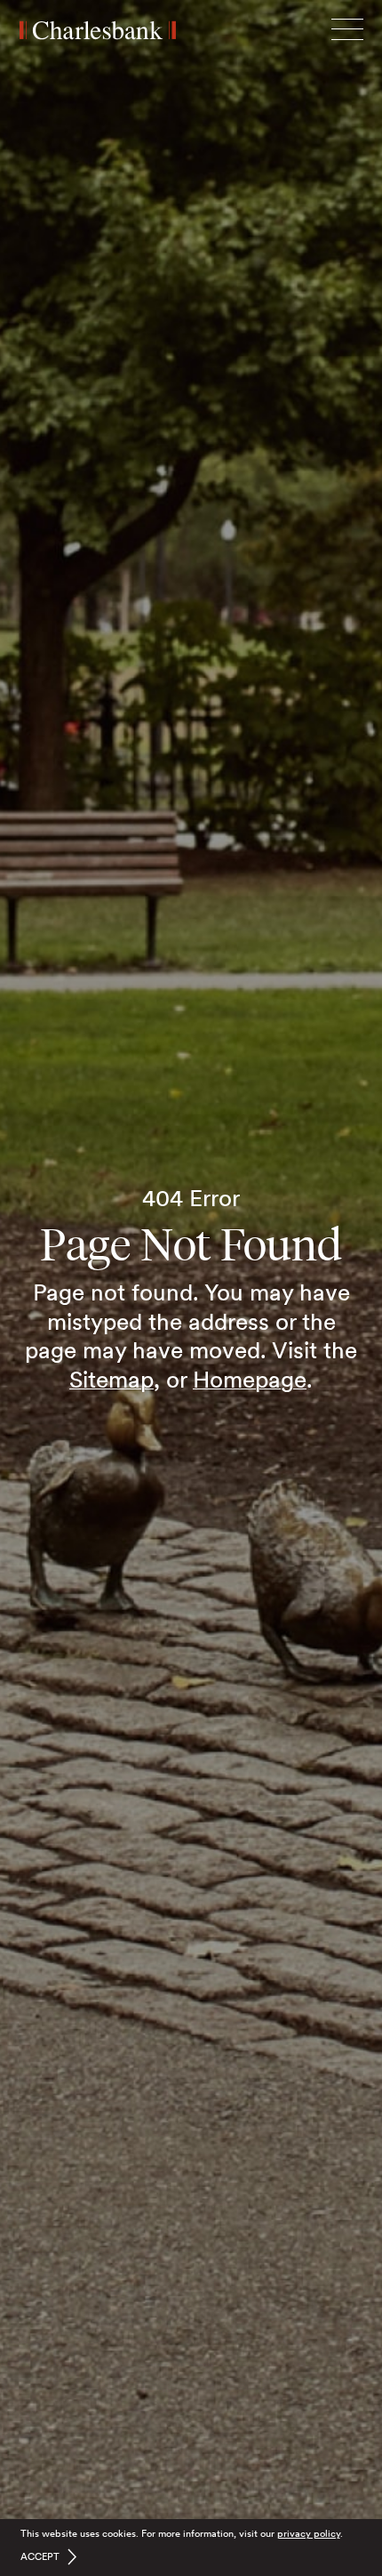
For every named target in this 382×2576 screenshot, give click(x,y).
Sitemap (111, 1379)
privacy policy (309, 2533)
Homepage (250, 1379)
